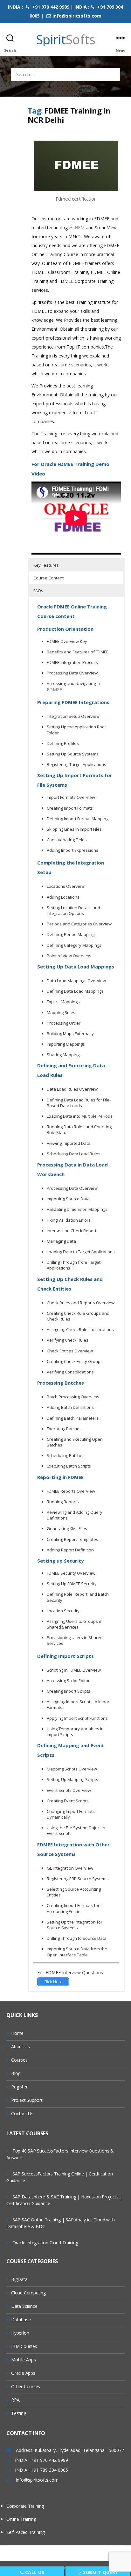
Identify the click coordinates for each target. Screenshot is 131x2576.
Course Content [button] (48, 578)
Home (17, 2033)
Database (21, 2319)
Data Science (24, 2306)
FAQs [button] (38, 591)
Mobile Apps (24, 2360)
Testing (19, 2413)
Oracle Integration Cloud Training (45, 2243)
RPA (15, 2400)
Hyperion (20, 2333)
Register (19, 2087)
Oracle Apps (23, 2373)
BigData (19, 2279)
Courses (19, 2060)
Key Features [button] (46, 565)
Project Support (27, 2100)
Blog (16, 2073)
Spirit (66, 40)
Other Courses (26, 2386)
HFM (80, 228)
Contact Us (22, 2113)
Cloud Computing (28, 2293)
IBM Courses (24, 2346)
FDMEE (54, 690)
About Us (20, 2046)
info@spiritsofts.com (77, 16)
